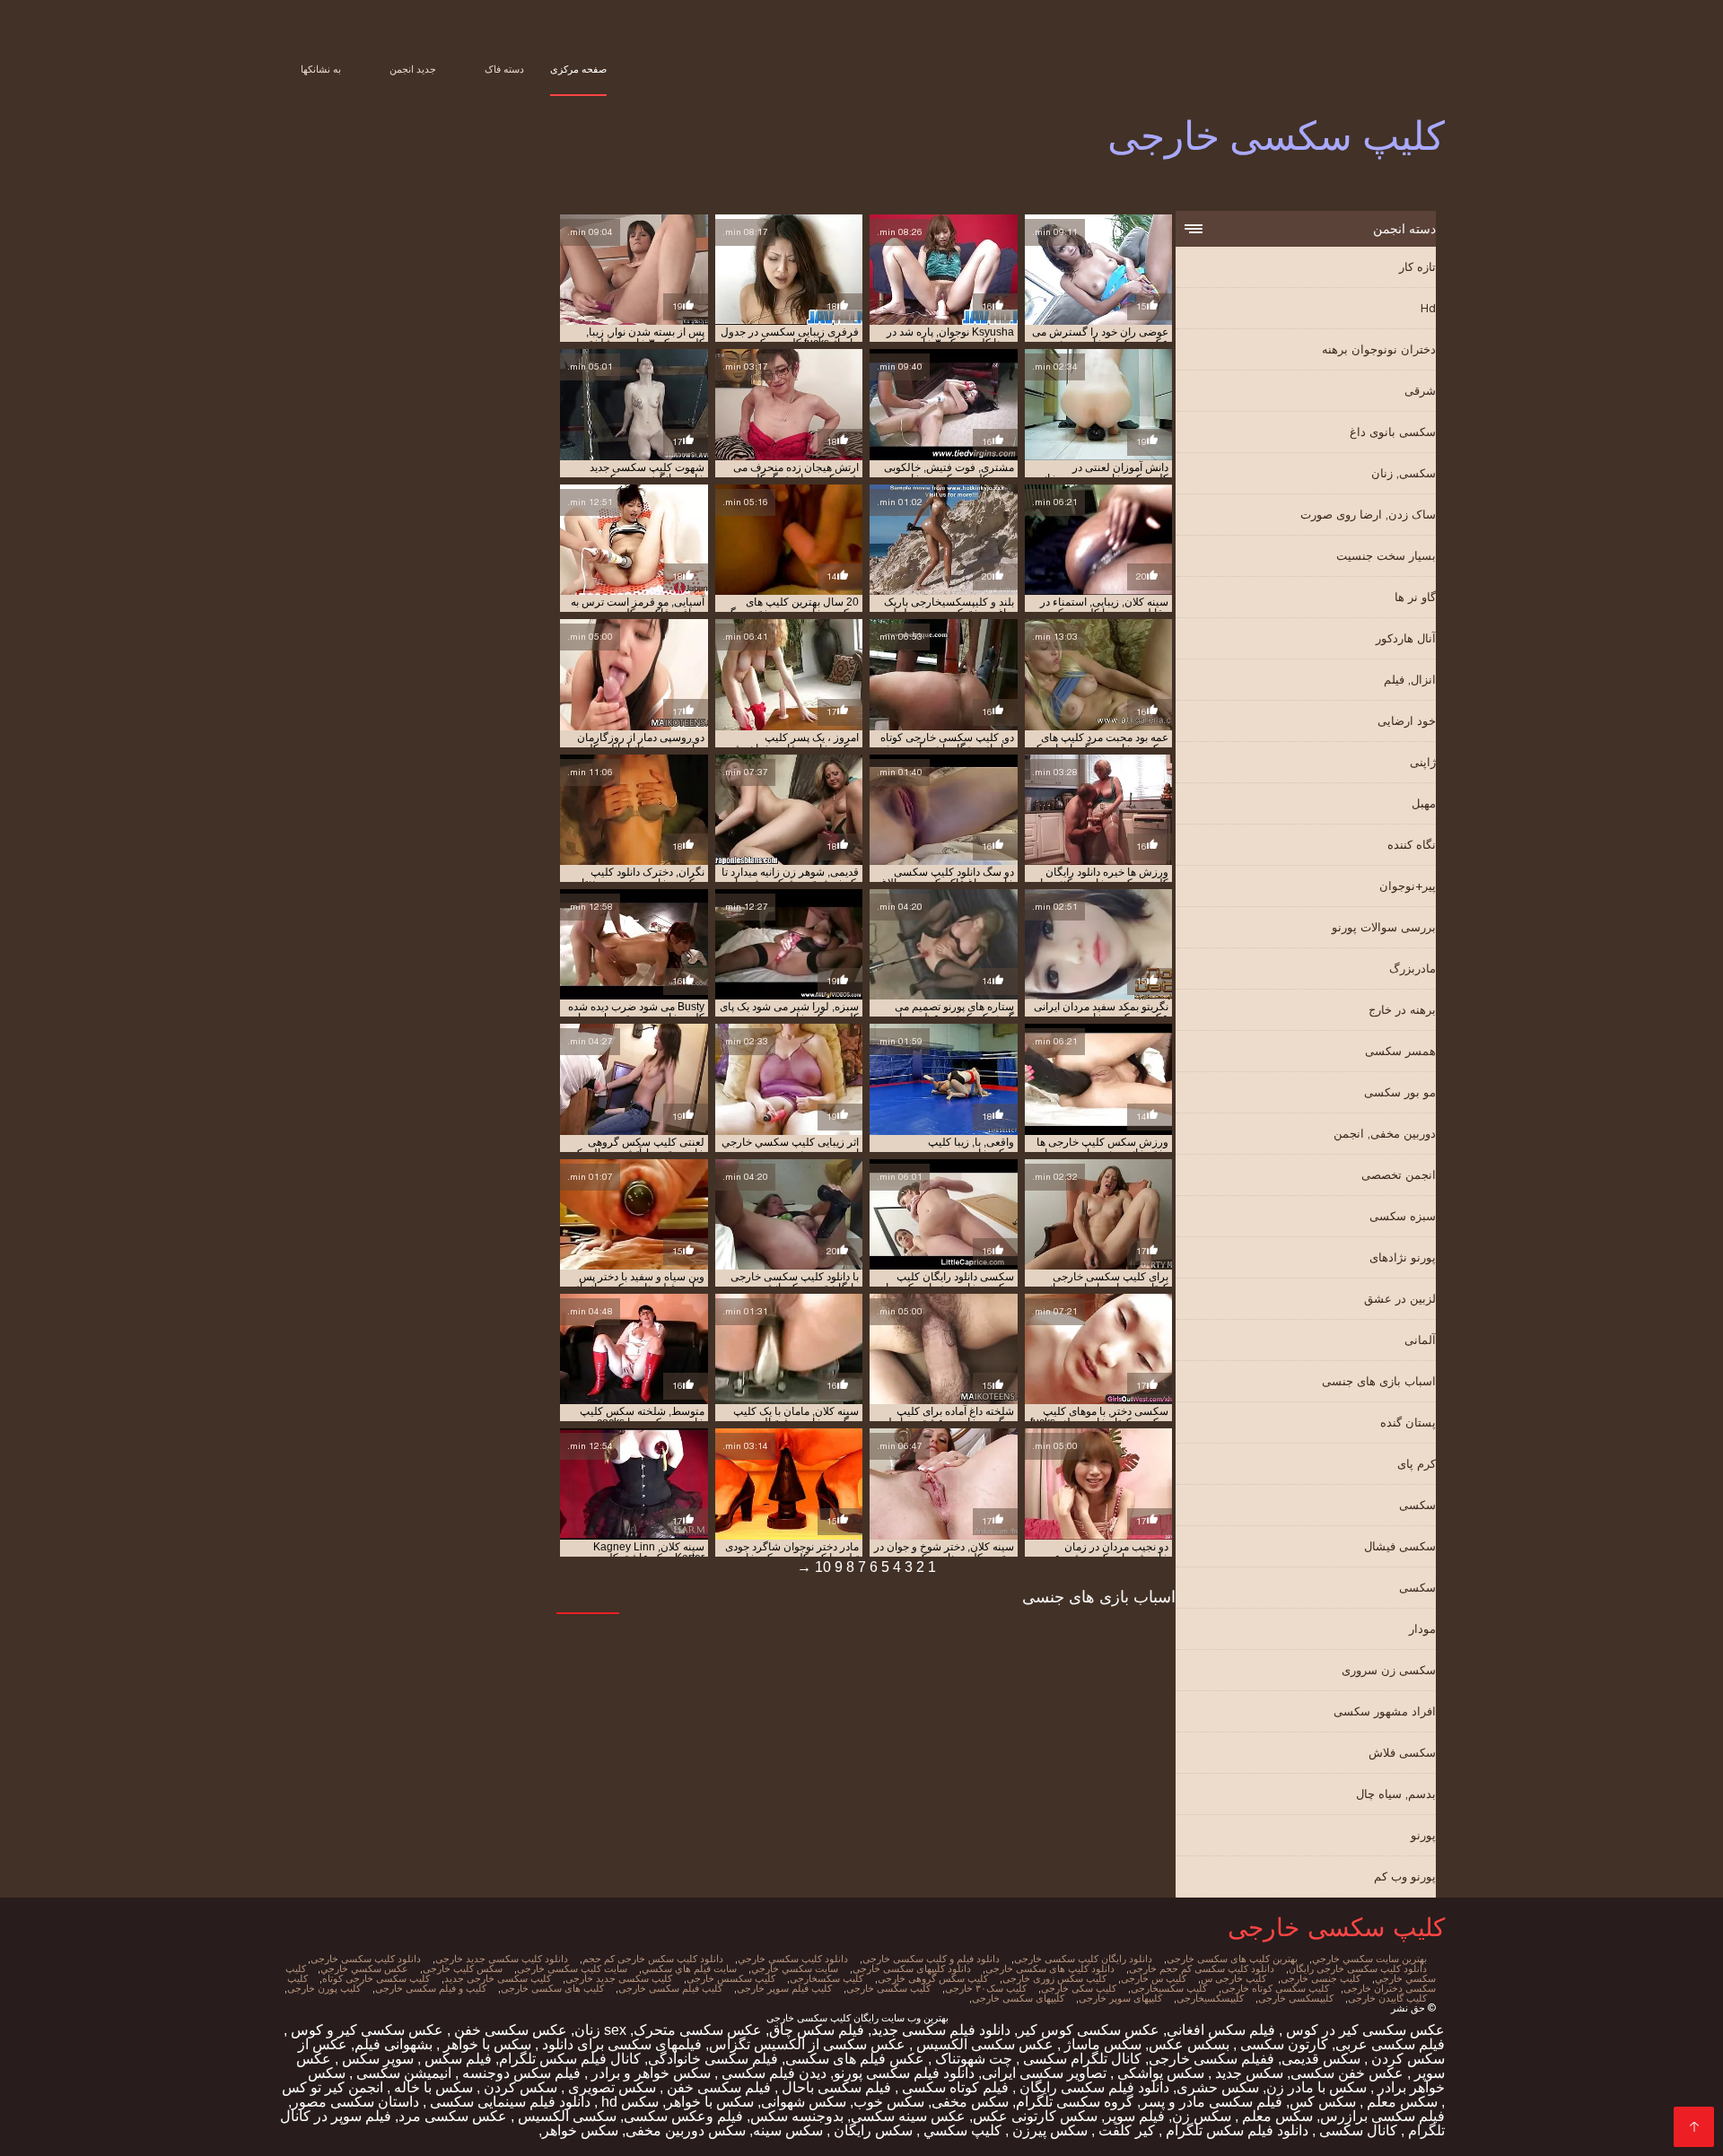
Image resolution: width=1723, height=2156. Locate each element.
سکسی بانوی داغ (1393, 432)
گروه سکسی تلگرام (1075, 2102)
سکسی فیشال (1400, 1546)
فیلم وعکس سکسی (683, 2116)
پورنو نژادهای (1403, 1257)
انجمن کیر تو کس (332, 2087)
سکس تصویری (610, 2087)
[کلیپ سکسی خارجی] (1694, 2127)
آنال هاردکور (1406, 638)
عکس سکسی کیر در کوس (1364, 2030)
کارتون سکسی (1282, 2044)
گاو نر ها (1415, 597)
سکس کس (1323, 2102)
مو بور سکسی (1400, 1092)
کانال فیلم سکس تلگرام (570, 2059)
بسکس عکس (1189, 2044)
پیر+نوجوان (1408, 886)
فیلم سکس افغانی (1221, 2030)
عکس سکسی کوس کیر (1089, 2030)
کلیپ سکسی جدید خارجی (619, 1978)
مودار (1422, 1629)
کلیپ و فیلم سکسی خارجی (431, 1988)
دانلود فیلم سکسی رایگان (1093, 2087)
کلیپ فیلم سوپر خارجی (784, 1988)
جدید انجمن (413, 69)
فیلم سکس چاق (817, 2030)
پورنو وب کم (1405, 1877)
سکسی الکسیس (565, 2116)
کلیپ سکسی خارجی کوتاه (376, 1978)
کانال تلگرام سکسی (1080, 2059)
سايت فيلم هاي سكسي (689, 1968)
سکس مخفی (970, 2102)
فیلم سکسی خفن (717, 2087)
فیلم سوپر (1135, 2116)
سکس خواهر (580, 2130)
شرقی (1420, 391)
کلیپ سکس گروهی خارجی (933, 1978)
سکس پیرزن (1048, 2130)
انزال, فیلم (1410, 680)
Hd (1428, 308)
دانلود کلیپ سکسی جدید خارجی (502, 1959)
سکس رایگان (871, 2130)
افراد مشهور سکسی (1385, 1711)
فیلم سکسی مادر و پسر (1211, 2102)
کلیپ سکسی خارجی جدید (498, 1978)
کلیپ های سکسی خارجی (552, 1988)
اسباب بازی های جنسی (1379, 1381)
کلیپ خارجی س (1233, 1978)
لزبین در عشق (1400, 1299)
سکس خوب (889, 2102)
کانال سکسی (1356, 2130)
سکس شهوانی (804, 2102)
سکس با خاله (432, 2087)
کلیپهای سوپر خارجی (1120, 1998)
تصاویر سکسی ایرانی (1044, 2073)
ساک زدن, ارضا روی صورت (1368, 515)
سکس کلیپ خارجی (463, 1968)
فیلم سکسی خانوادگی (713, 2059)
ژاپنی (1423, 762)
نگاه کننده (1412, 845)
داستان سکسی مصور (355, 2102)
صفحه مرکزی (578, 69)
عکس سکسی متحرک (698, 2030)
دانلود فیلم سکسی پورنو (904, 2073)
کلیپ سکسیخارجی (1169, 1988)
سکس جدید (1247, 2073)
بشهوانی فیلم (394, 2044)
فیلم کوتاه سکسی (953, 2087)
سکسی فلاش (1402, 1753)
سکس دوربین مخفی (686, 2130)
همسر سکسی (1400, 1051)
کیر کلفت (1125, 2130)
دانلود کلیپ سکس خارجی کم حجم (653, 1959)
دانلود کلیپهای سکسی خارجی (912, 1968)
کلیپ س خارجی (1154, 1978)
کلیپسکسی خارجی (1296, 1998)
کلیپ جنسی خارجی (1321, 1978)
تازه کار (1417, 267)
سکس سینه (788, 2130)
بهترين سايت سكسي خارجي (1369, 1959)
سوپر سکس (376, 2059)
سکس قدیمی (1321, 2059)
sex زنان (600, 2030)
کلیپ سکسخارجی (827, 1978)
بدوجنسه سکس (797, 2116)
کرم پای (1417, 1464)
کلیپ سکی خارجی (1079, 1988)
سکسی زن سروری (1389, 1670)
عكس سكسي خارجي (364, 1968)
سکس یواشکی (1159, 2073)
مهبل (1424, 803)
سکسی (1417, 1505)
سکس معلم (1400, 2102)
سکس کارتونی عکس (1035, 2116)
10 (823, 1567)
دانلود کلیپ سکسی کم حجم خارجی (1202, 1968)
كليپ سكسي (961, 2130)
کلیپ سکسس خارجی (731, 1978)
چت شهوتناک (972, 2059)
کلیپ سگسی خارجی (888, 1988)
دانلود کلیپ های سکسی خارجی (1050, 1968)
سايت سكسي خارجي (795, 1968)
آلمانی (1420, 1340)
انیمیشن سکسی (402, 2073)
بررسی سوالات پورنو (1384, 927)
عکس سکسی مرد (453, 2116)
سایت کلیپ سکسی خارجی (572, 1968)
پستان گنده (1408, 1423)
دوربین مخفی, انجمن (1385, 1134)
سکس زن (1202, 2116)
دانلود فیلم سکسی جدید (941, 2030)
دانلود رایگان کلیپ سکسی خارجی (1083, 1959)
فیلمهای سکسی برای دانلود (620, 2044)
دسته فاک (504, 69)
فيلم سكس (456, 2059)
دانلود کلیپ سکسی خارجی (366, 1959)
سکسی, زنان (1404, 473)
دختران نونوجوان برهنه (1379, 349)
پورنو (1423, 1835)
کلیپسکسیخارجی (1210, 1998)
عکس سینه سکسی (908, 2116)
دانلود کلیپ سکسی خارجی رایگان (1358, 1968)
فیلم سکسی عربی (1390, 2044)
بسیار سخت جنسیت (1386, 556)
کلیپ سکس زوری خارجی (1054, 1978)
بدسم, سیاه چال (1396, 1794)
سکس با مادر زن (1316, 2087)
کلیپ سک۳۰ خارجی (986, 1988)
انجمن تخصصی (1399, 1175)
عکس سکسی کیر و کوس (365, 2030)
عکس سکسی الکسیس (983, 2044)
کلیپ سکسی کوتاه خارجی (1275, 1988)
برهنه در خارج (1402, 1010)
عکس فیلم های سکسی (855, 2059)
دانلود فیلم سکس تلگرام (1235, 2130)
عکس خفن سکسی (1347, 2073)
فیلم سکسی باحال (835, 2087)
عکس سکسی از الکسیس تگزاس (807, 2044)
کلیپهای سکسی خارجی (1018, 1998)
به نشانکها (321, 69)
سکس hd (628, 2102)
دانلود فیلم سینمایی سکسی (508, 2102)
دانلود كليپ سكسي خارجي (793, 1959)
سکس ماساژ (1101, 2044)
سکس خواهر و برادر (649, 2073)
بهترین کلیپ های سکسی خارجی (1232, 1959)
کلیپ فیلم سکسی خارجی (670, 1988)
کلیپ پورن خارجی (324, 1988)
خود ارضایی (1407, 721)
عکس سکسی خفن (509, 2030)
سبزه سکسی (1403, 1216)
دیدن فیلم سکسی (772, 2073)
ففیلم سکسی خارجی (1211, 2059)
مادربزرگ (1413, 969)
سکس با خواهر (485, 2044)
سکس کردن (519, 2087)
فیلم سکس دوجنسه (520, 2073)
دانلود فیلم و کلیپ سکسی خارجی (931, 1959)
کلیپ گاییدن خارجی (1387, 1998)
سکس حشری (1218, 2087)
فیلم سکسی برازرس (1382, 2116)
